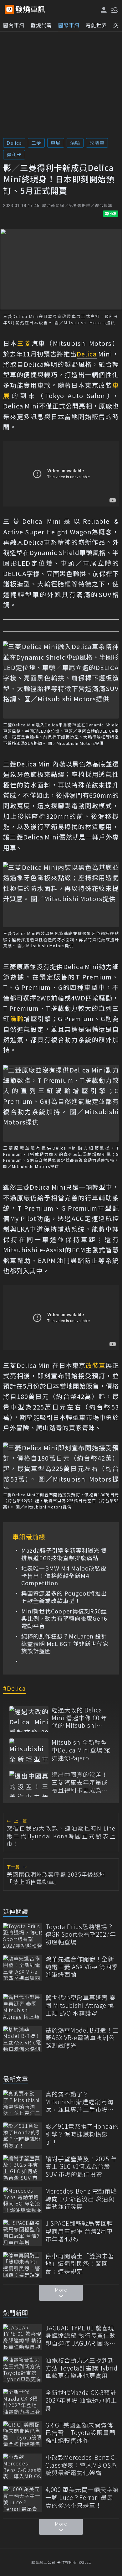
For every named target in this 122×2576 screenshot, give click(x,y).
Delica (14, 143)
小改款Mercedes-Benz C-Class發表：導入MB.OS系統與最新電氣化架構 (81, 2465)
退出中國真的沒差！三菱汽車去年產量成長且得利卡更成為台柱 (80, 1782)
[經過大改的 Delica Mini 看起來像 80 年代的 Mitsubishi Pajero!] (29, 1719)
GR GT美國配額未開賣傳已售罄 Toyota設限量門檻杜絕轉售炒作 (80, 2433)
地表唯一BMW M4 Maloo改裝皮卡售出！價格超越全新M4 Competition (64, 1576)
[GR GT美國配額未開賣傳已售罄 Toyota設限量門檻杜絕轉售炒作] (23, 2434)
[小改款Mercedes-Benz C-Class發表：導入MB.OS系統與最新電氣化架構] (23, 2467)
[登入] (104, 10)
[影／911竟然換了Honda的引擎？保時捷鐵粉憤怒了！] (23, 2135)
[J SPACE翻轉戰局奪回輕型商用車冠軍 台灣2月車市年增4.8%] (23, 2233)
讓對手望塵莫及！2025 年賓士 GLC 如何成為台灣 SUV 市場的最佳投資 (81, 2167)
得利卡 (14, 155)
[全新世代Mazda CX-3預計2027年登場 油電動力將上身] (23, 2402)
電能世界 (96, 25)
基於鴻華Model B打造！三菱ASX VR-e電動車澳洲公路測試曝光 (82, 2038)
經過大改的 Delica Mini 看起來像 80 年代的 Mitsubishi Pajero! (79, 1718)
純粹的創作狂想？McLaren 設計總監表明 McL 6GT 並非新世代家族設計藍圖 (65, 1644)
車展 (56, 143)
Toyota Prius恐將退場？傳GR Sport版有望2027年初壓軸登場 (81, 1935)
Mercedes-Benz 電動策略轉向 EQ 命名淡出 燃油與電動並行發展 (81, 2199)
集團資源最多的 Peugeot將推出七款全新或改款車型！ (64, 1597)
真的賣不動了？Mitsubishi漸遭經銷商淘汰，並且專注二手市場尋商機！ (80, 2102)
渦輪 (75, 143)
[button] (114, 9)
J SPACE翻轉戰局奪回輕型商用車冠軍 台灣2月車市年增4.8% (79, 2231)
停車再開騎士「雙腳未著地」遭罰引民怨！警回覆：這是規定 (80, 2264)
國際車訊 (69, 25)
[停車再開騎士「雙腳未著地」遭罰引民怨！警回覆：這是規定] (23, 2265)
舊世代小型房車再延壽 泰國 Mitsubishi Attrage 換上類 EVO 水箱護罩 (81, 2005)
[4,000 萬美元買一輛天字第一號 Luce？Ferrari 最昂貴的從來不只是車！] (23, 2499)
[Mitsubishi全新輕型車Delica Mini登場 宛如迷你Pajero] (29, 1751)
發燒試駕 (41, 25)
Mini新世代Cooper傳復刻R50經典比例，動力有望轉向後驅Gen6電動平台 (64, 1618)
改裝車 (97, 143)
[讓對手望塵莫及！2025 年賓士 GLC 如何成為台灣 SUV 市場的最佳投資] (23, 2168)
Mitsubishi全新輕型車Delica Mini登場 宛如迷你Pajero (81, 1750)
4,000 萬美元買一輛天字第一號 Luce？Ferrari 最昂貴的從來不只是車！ (82, 2497)
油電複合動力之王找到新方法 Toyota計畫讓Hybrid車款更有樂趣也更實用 (81, 2368)
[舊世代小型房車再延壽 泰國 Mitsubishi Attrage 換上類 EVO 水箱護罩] (23, 2007)
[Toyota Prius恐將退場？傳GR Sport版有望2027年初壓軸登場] (23, 1936)
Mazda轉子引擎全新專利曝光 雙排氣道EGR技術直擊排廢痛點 (64, 1554)
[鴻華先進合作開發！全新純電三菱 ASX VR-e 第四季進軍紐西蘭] (23, 1968)
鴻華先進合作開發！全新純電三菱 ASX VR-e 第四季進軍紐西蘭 (82, 1967)
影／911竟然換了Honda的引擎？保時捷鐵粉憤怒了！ (82, 2134)
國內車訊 (14, 25)
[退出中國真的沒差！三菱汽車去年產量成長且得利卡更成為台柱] (29, 1784)
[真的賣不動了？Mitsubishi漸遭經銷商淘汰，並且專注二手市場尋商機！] (23, 2103)
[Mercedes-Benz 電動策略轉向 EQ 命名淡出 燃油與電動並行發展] (23, 2200)
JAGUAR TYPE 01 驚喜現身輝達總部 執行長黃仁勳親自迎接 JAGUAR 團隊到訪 (81, 2336)
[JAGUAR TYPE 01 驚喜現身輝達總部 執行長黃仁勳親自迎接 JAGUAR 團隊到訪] (23, 2337)
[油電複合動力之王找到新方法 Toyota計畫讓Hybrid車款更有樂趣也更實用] (23, 2369)
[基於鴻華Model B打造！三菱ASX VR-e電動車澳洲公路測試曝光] (23, 2039)
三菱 (36, 143)
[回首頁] (30, 9)
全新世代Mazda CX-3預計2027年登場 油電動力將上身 (81, 2400)
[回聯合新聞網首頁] (9, 9)
